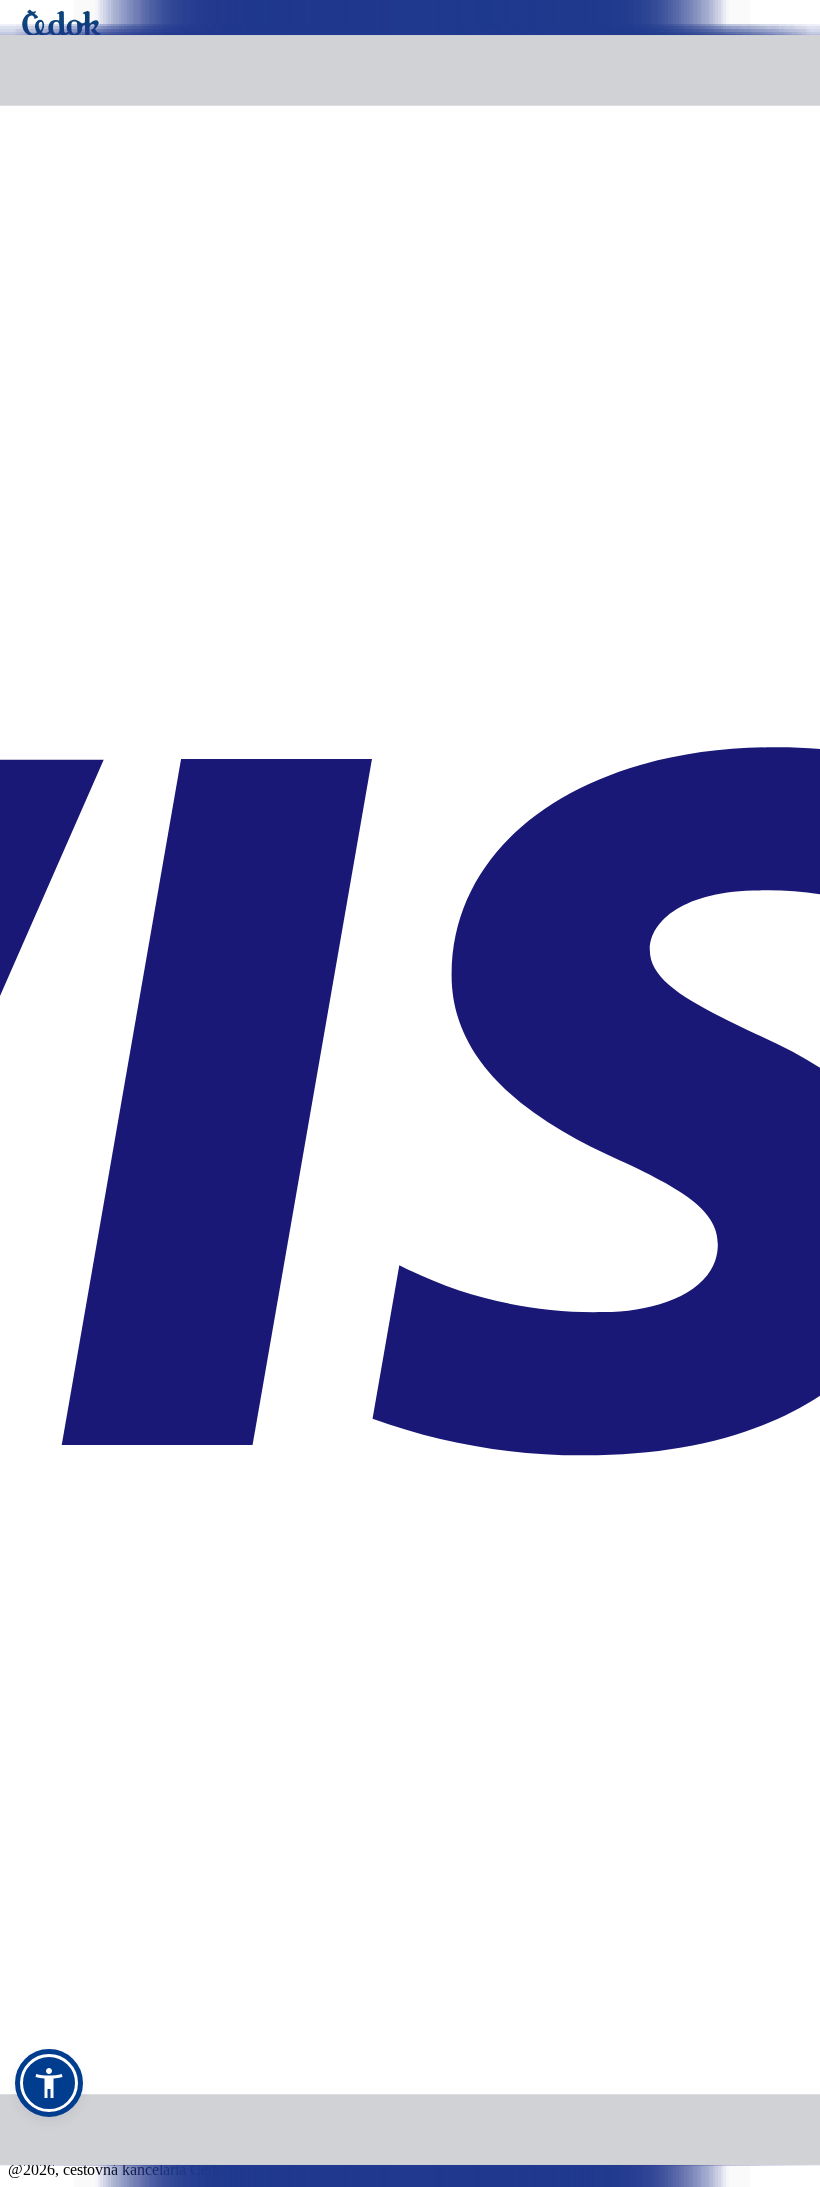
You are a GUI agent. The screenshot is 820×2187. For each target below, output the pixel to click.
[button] (49, 2083)
